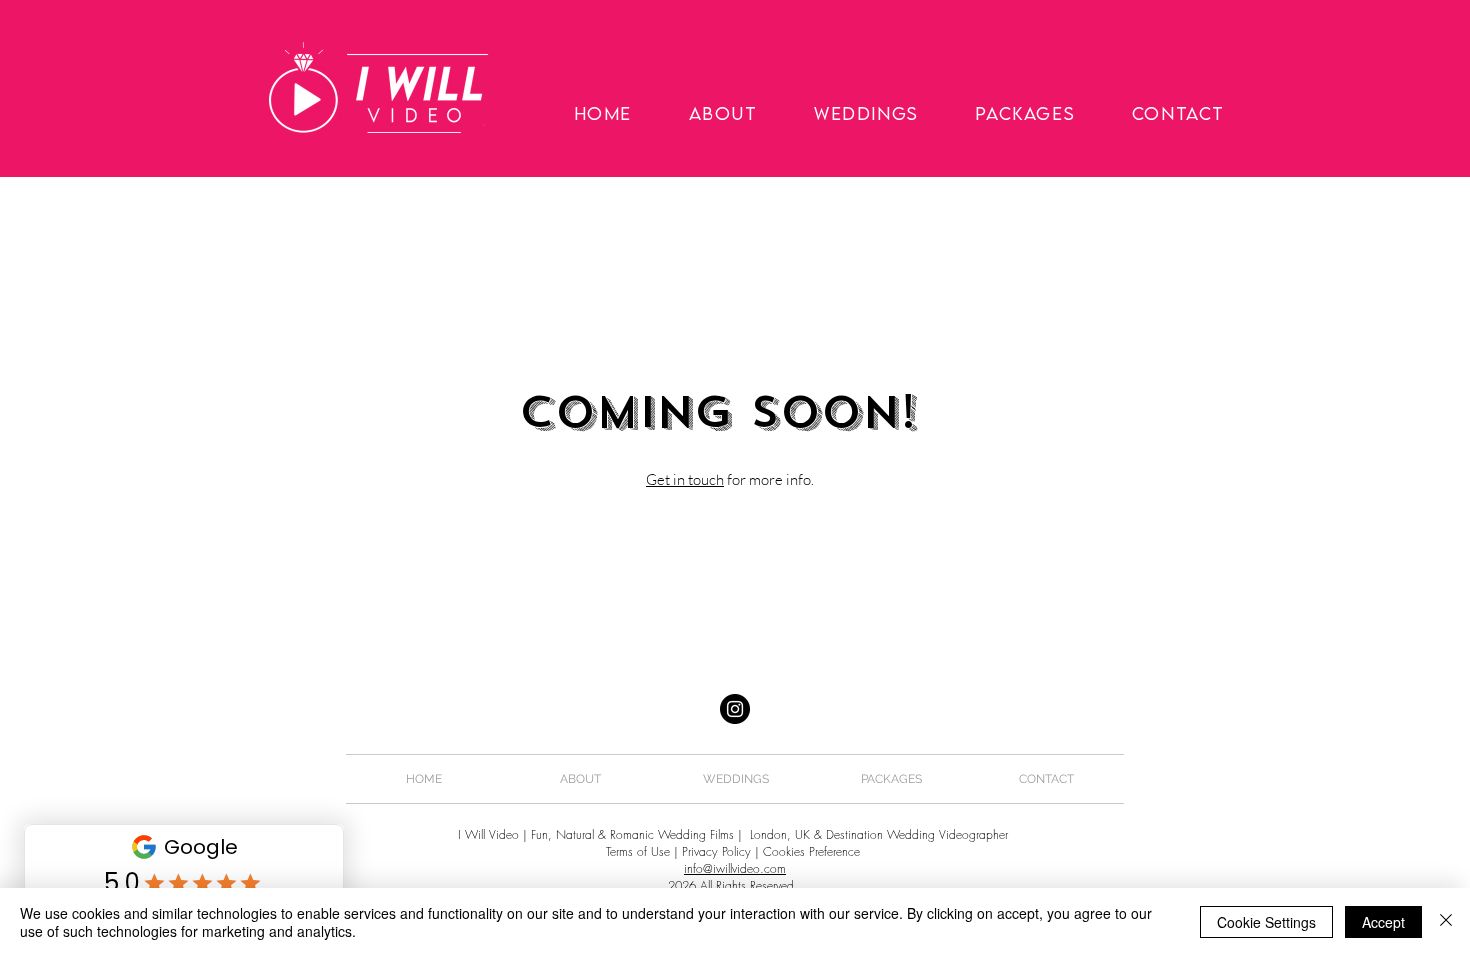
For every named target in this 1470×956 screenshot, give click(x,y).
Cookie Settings (1266, 922)
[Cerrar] (1446, 922)
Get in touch (685, 479)
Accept (1383, 922)
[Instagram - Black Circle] (735, 709)
